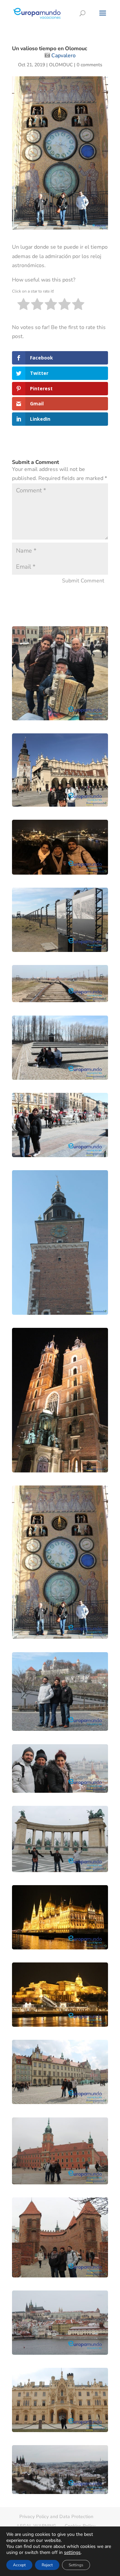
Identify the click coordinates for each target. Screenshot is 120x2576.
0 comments (89, 65)
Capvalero (63, 56)
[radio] (23, 305)
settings (72, 2553)
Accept (19, 2565)
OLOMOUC (61, 65)
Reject (47, 2565)
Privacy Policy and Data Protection (56, 2517)
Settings (76, 2565)
